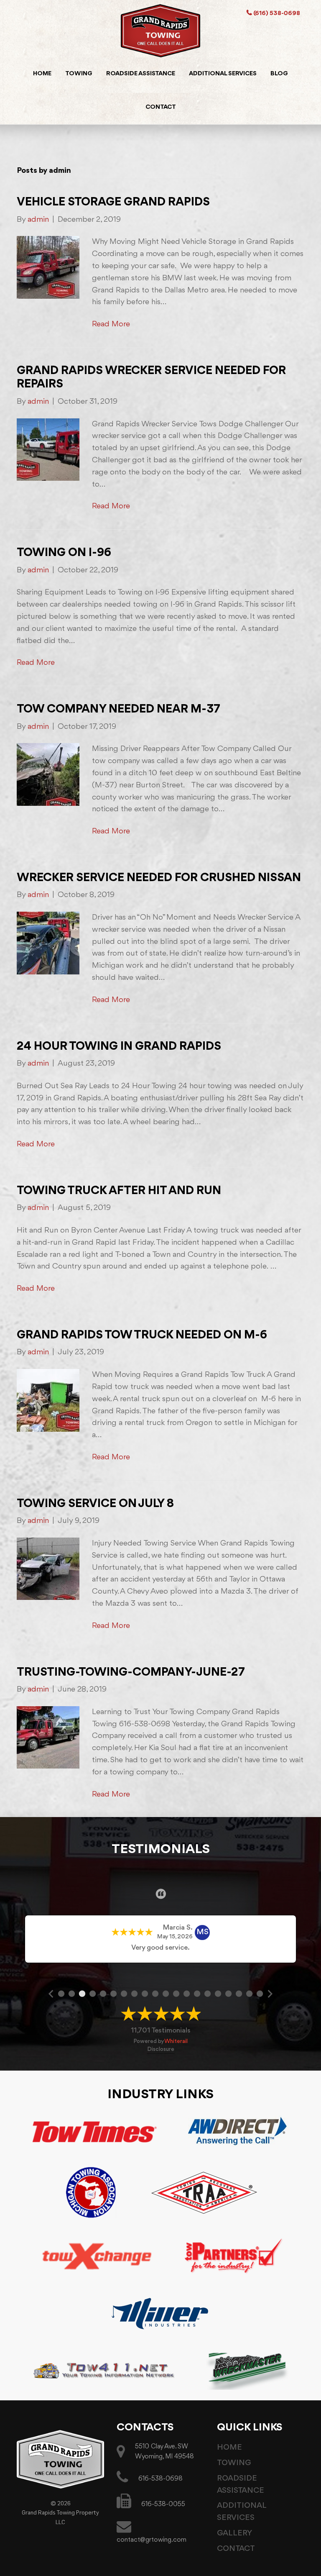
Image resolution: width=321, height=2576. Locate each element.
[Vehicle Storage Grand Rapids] (48, 267)
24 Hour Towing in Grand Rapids (119, 1047)
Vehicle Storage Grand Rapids (113, 202)
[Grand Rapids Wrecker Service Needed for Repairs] (48, 449)
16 (218, 1993)
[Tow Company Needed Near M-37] (48, 774)
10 (155, 1993)
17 (229, 1993)
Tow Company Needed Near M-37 (118, 709)
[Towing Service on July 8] (48, 1569)
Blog (279, 74)
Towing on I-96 (64, 553)
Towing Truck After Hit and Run (119, 1191)
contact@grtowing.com (152, 2540)
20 (260, 1993)
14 (197, 1993)
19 (250, 1993)
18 (239, 1993)
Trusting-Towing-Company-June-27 (131, 1672)
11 (166, 1993)
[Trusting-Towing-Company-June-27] (48, 1737)
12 (176, 1993)
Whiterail (176, 2041)
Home (42, 74)
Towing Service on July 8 (95, 1504)
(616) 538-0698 (276, 14)
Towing (79, 74)
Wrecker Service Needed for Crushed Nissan (159, 878)
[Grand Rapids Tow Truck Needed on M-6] (48, 1400)
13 (187, 1993)
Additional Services (223, 74)
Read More (111, 324)
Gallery (234, 2533)
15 (208, 1993)
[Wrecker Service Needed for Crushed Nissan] (48, 943)
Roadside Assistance (141, 74)
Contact (161, 107)
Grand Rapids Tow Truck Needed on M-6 (142, 1335)
